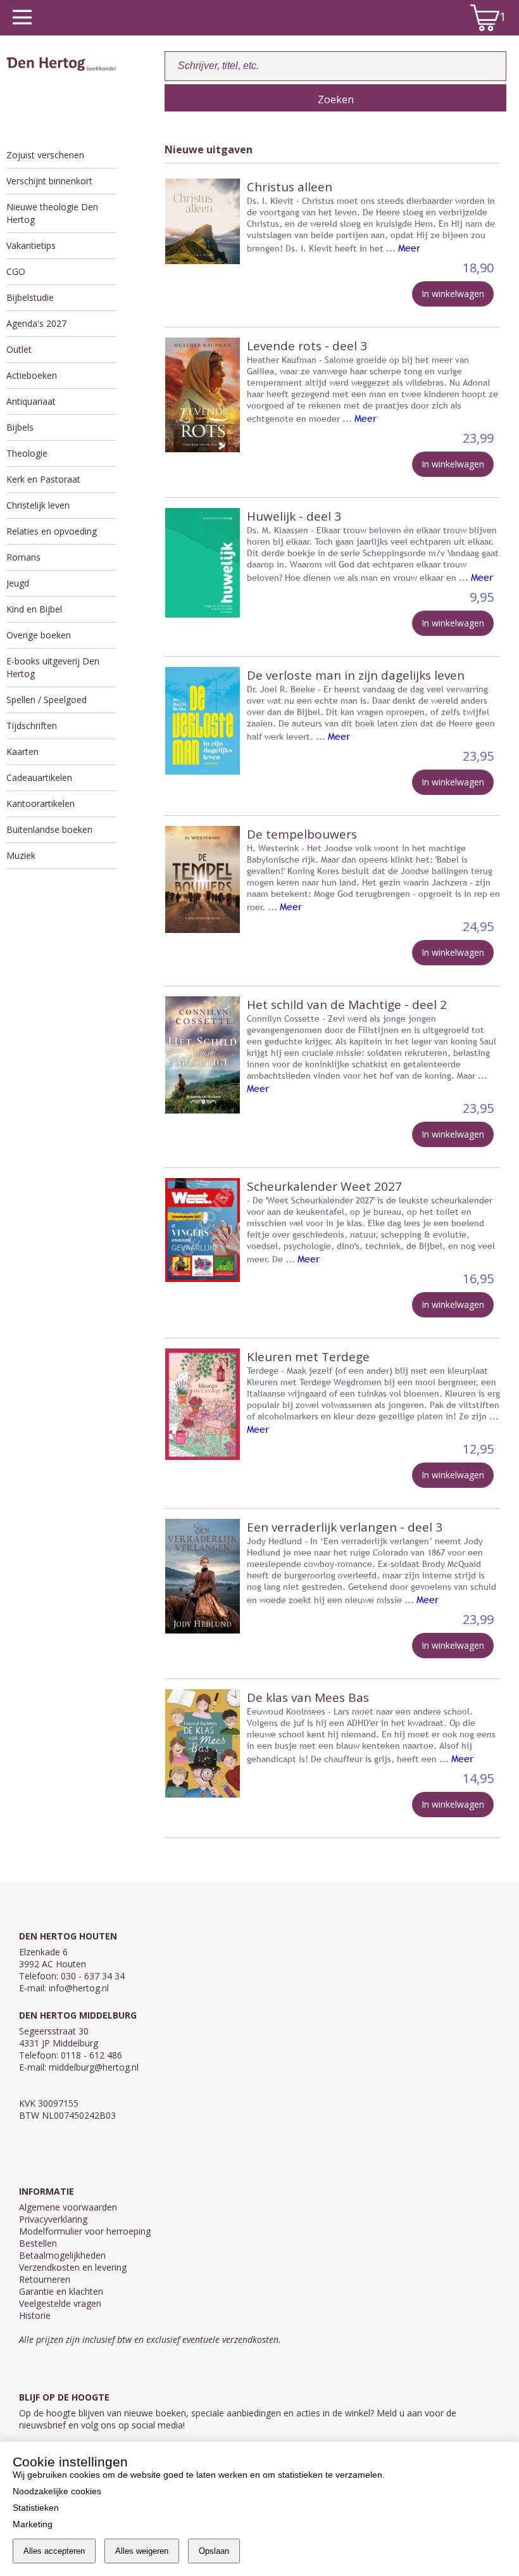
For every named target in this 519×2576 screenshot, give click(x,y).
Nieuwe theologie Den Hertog (52, 213)
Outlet (19, 349)
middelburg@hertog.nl (94, 2067)
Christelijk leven (38, 505)
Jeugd (18, 583)
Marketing (33, 2524)
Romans (23, 557)
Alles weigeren (142, 2551)
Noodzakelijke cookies (57, 2491)
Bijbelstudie (30, 297)
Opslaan (214, 2551)
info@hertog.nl (79, 1988)
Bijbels (20, 427)
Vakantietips (31, 245)
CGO (16, 271)
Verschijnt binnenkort (49, 181)
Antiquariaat (31, 401)
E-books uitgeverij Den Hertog (53, 667)
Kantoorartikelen (41, 803)
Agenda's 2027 (36, 323)
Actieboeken (32, 375)
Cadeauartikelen (39, 777)
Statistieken (36, 2508)
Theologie (27, 453)
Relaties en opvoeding (52, 531)
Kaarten (22, 752)
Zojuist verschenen (45, 155)
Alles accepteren (54, 2551)
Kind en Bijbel (34, 609)
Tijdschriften (32, 726)
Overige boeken (39, 635)
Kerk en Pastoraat (43, 479)
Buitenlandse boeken (49, 829)
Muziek (21, 855)
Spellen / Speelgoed (47, 700)
